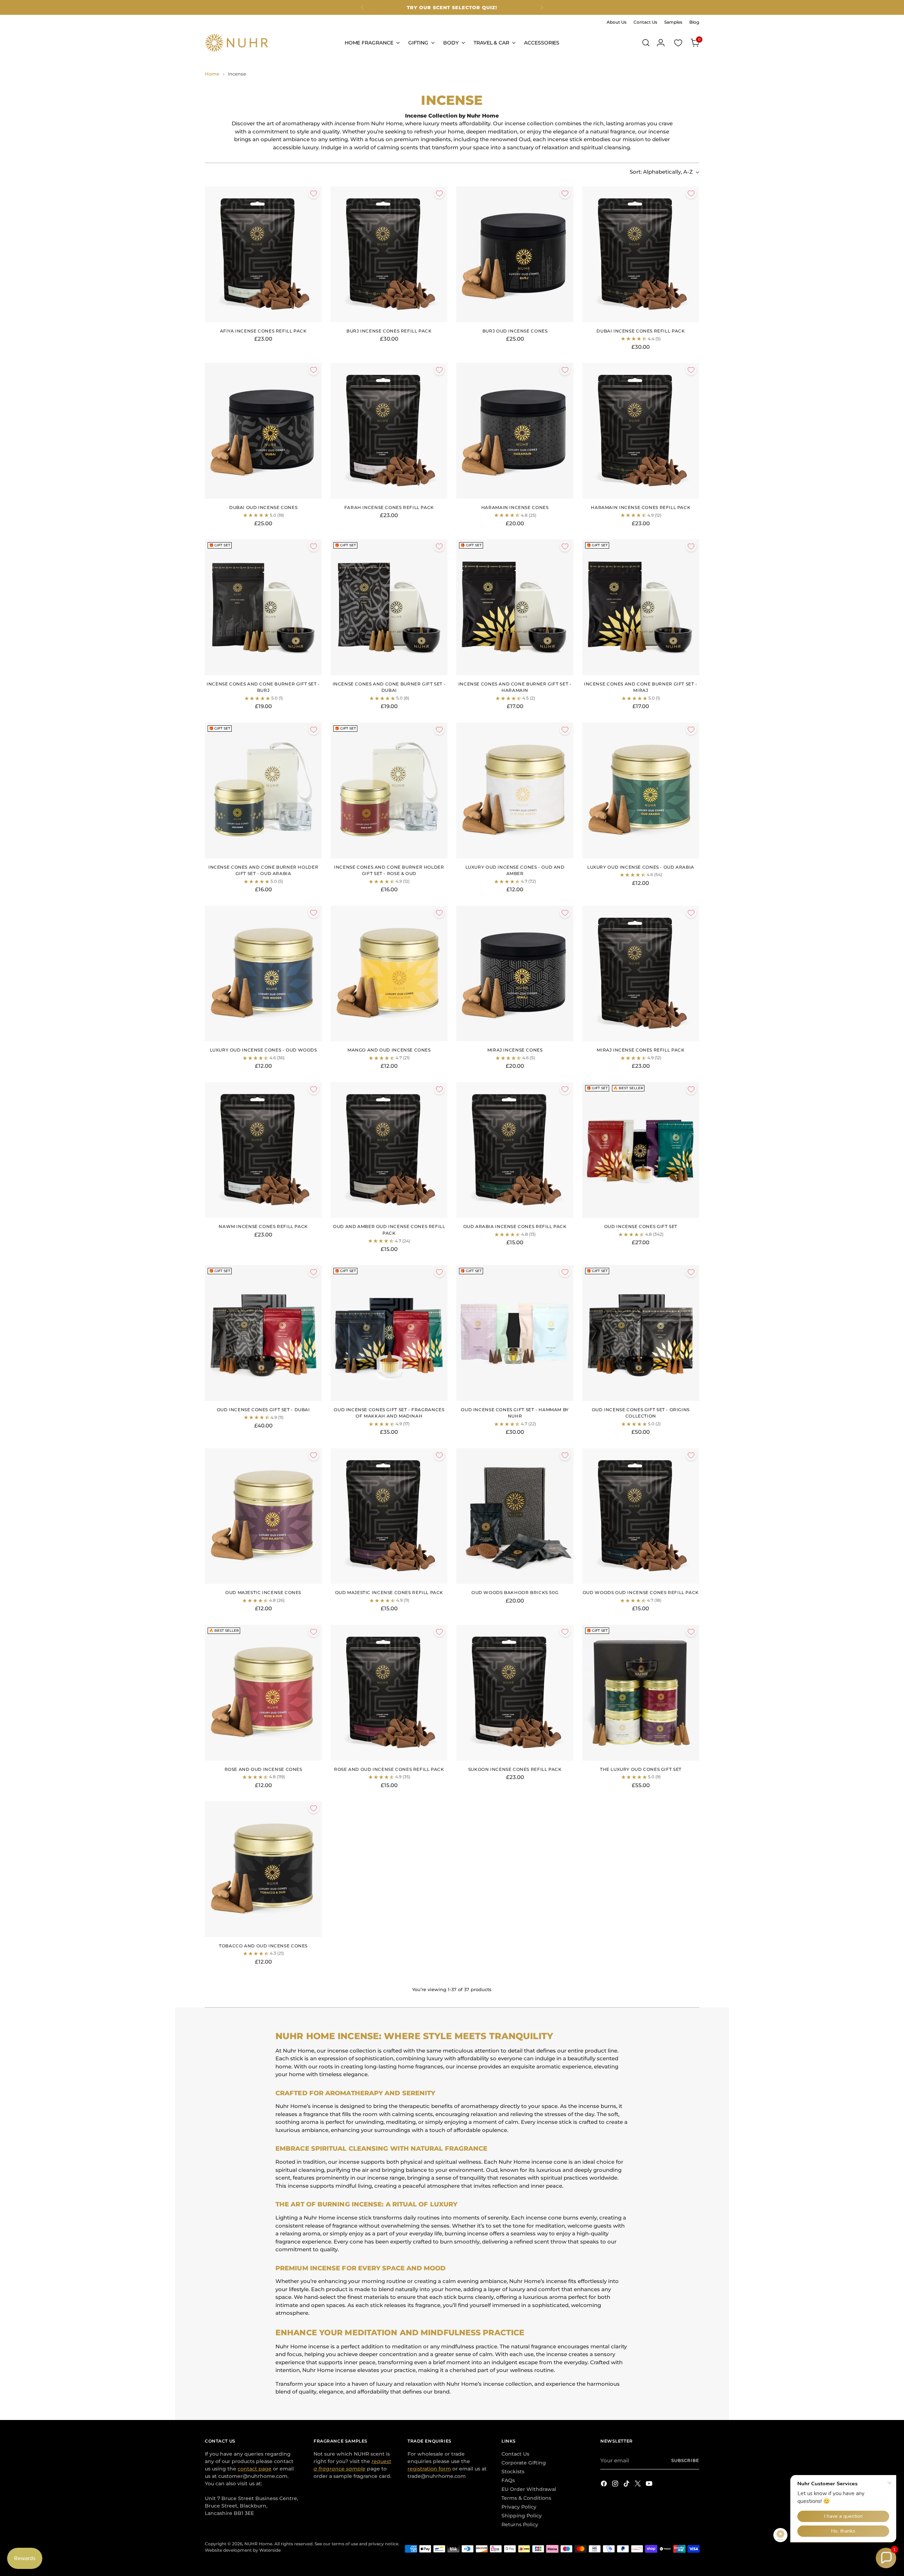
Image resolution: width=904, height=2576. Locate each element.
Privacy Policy (519, 2507)
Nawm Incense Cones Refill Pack (263, 1226)
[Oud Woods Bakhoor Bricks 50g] (515, 1516)
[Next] (542, 7)
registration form (429, 2469)
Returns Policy (520, 2524)
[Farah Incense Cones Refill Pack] (389, 431)
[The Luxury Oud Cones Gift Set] (641, 1693)
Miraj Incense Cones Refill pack (641, 1050)
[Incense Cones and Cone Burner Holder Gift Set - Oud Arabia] (263, 790)
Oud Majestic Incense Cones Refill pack (389, 1592)
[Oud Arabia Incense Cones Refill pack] (515, 1150)
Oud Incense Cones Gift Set (641, 1226)
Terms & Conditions (526, 2498)
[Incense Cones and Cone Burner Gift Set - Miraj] (641, 607)
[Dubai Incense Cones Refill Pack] (641, 254)
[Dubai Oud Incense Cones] (263, 431)
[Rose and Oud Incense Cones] (263, 1693)
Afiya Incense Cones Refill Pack (263, 331)
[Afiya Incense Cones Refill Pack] (263, 254)
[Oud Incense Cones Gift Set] (641, 1150)
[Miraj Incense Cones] (515, 974)
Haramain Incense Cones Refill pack (641, 507)
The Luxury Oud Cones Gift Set (641, 1769)
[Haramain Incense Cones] (515, 431)
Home (212, 74)
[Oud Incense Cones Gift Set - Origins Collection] (641, 1333)
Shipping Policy (522, 2516)
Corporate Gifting (524, 2463)
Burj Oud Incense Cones (515, 331)
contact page (255, 2469)
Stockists (513, 2472)
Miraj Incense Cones (515, 1050)
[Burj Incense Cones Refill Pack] (389, 254)
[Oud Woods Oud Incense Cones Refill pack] (641, 1516)
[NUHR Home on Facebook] (605, 2485)
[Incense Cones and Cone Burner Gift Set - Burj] (263, 607)
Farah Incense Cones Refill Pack (389, 507)
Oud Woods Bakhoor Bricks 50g (515, 1592)
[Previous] (362, 7)
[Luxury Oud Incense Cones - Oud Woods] (263, 974)
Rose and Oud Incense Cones (263, 1769)
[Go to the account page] (661, 43)
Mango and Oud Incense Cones (389, 1050)
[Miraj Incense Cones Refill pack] (641, 974)
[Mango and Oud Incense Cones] (389, 974)
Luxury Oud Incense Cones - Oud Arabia (641, 867)
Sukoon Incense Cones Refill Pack (515, 1769)
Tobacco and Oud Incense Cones (263, 1946)
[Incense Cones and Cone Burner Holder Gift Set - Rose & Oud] (389, 790)
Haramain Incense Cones (515, 507)
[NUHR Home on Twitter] (638, 2485)
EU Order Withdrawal (529, 2489)
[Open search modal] (646, 43)
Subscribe (685, 2461)
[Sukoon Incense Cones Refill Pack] (515, 1693)
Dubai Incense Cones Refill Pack (641, 331)
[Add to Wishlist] (314, 193)
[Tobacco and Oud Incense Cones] (263, 1869)
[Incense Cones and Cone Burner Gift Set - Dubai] (389, 607)
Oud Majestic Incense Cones (263, 1592)
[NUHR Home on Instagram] (616, 2485)
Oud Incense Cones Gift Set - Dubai (263, 1410)
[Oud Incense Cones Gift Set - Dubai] (263, 1333)
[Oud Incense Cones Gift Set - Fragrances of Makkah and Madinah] (389, 1333)
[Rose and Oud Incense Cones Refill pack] (389, 1693)
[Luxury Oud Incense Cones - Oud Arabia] (641, 790)
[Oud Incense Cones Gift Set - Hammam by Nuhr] (515, 1333)
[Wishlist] (678, 43)
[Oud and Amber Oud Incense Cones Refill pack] (389, 1150)
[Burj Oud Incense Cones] (515, 254)
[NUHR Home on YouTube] (650, 2485)
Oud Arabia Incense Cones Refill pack (515, 1226)
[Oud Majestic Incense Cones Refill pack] (389, 1516)
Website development (228, 2550)
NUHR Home (258, 2544)
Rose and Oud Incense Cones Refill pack (389, 1769)
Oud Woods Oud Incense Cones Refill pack (641, 1592)
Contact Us (515, 2454)
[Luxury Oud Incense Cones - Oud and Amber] (515, 790)
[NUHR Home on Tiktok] (627, 2485)
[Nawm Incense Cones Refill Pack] (263, 1150)
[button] (886, 2558)
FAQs (508, 2480)
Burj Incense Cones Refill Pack (389, 331)
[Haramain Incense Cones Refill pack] (641, 431)
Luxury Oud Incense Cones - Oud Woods (263, 1050)
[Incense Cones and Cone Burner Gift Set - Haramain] (515, 607)
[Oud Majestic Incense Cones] (263, 1516)
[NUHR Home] (237, 43)
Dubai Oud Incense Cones (263, 507)
